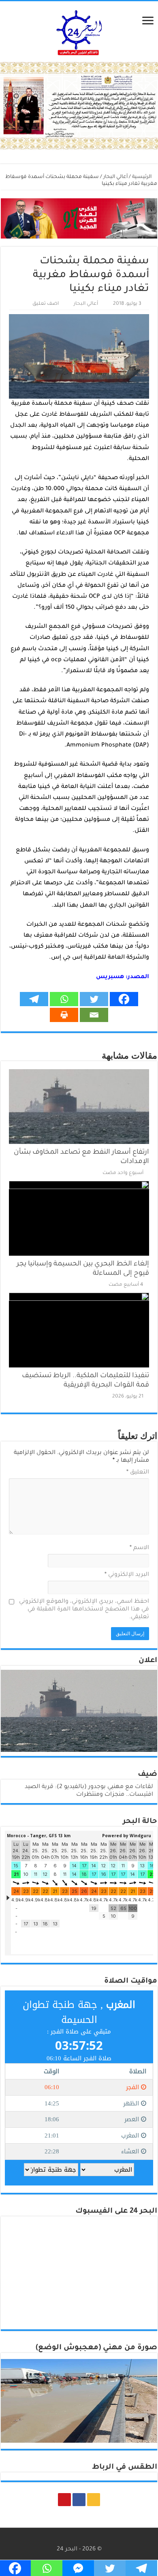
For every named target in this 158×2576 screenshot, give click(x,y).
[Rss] (94, 2500)
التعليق (138, 1473)
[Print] (64, 1015)
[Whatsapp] (64, 999)
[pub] (79, 106)
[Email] (94, 1015)
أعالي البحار (115, 177)
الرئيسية (142, 177)
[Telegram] (34, 999)
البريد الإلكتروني (127, 1575)
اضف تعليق (46, 304)
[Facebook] (124, 999)
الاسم (139, 1548)
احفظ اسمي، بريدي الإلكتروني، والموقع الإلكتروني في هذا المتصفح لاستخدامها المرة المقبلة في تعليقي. (84, 1610)
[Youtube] (64, 2500)
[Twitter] (94, 999)
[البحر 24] (79, 31)
